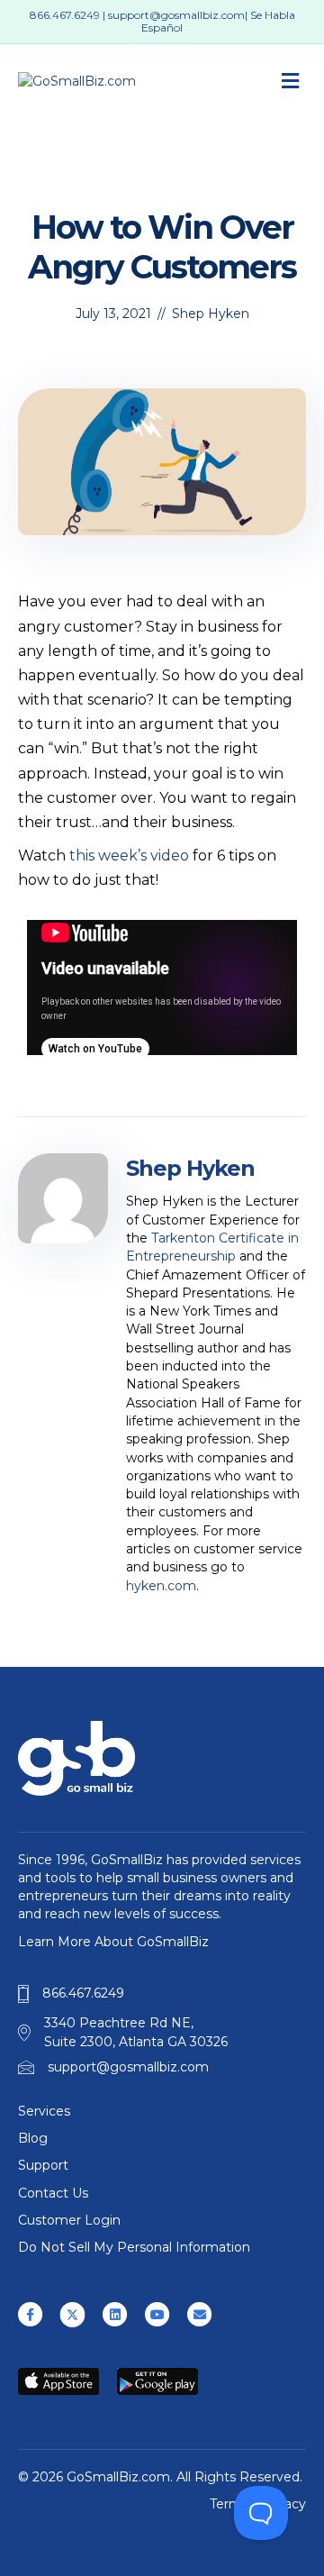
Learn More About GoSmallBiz (113, 1942)
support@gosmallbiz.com (176, 15)
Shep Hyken (211, 314)
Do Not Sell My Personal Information (134, 2247)
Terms (229, 2504)
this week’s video (129, 856)
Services (44, 2111)
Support (43, 2165)
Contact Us (53, 2193)
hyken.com (161, 1586)
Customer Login (69, 2220)
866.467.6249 (65, 15)
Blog (33, 2138)
